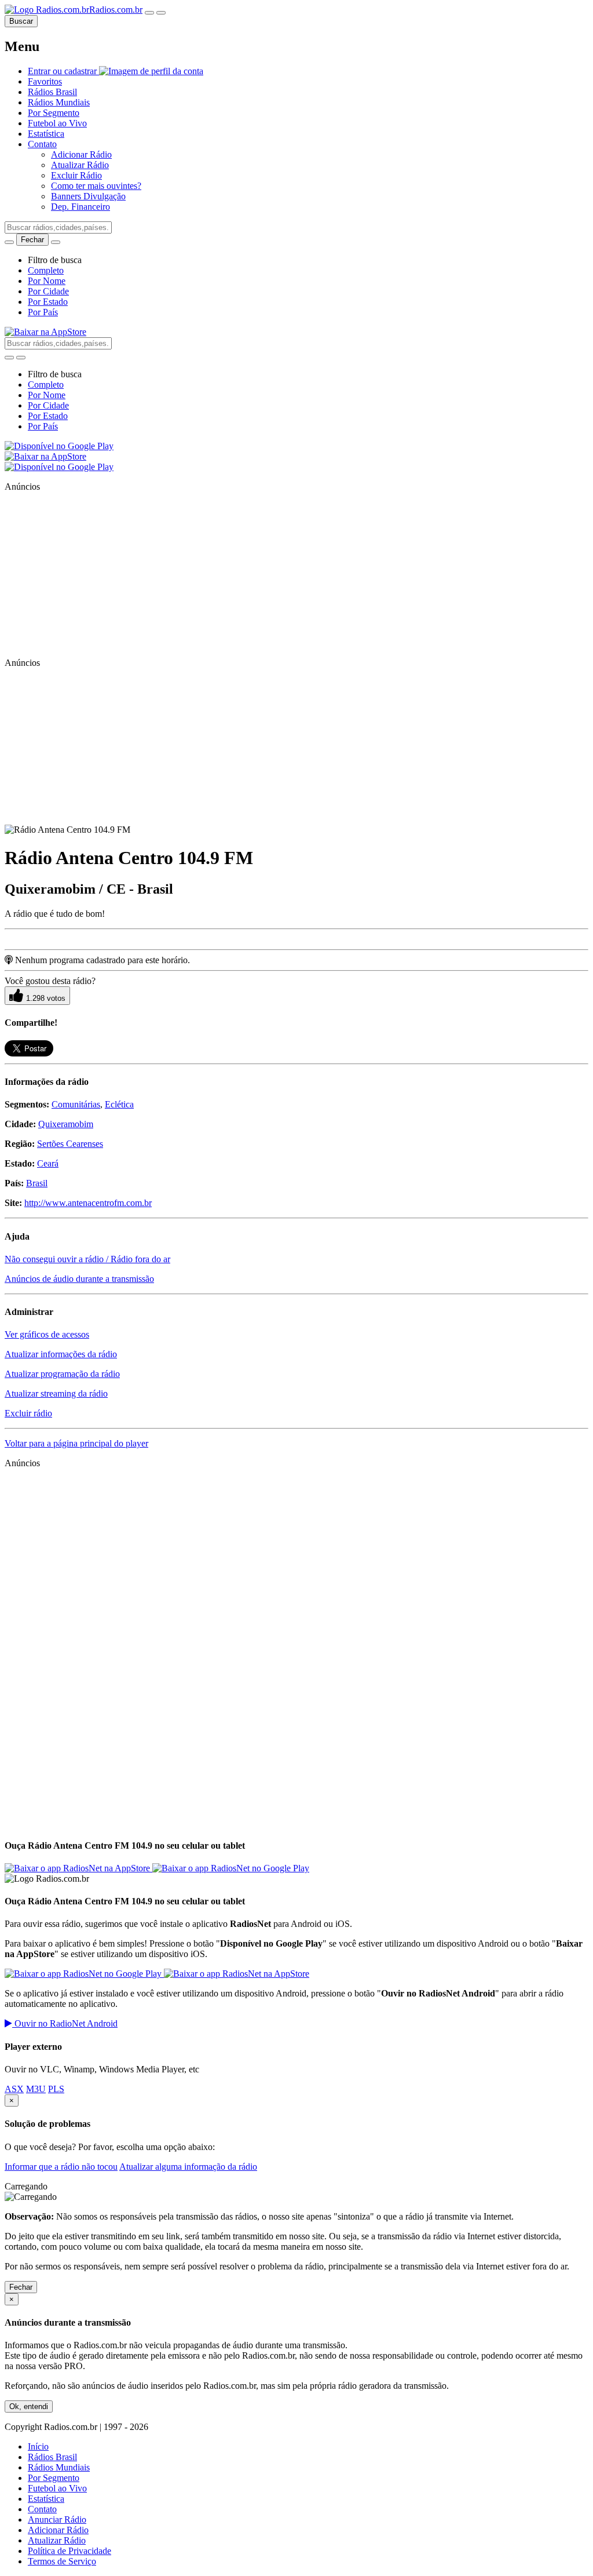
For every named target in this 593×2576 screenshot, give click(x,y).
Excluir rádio (28, 1413)
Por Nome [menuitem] (47, 281)
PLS (56, 2089)
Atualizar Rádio (80, 165)
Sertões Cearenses (70, 1144)
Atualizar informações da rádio (61, 1354)
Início (38, 2446)
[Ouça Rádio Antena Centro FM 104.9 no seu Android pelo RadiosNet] (231, 1868)
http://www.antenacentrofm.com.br (88, 1203)
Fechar (21, 2287)
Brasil (52, 92)
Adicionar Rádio (81, 154)
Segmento (54, 113)
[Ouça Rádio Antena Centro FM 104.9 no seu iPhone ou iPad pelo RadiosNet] (78, 1868)
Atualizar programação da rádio (62, 1374)
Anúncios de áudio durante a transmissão (79, 1279)
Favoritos (45, 81)
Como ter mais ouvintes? (96, 186)
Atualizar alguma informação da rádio (188, 2167)
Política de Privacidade (69, 2551)
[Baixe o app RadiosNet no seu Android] (59, 446)
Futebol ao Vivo (57, 2488)
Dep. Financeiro (80, 207)
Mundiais (59, 102)
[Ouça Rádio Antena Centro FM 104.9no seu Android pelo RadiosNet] (84, 1974)
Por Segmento (54, 2478)
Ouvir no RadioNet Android (65, 2023)
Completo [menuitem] (46, 270)
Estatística (46, 134)
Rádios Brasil (52, 2457)
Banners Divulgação (88, 196)
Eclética (119, 1104)
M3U (36, 2089)
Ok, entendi (29, 2406)
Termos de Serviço (62, 2561)
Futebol (57, 123)
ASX (14, 2089)
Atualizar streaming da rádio (56, 1393)
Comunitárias (76, 1104)
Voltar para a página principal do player (76, 1443)
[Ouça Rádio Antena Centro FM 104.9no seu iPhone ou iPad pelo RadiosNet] (237, 1974)
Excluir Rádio (76, 175)
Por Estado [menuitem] (48, 302)
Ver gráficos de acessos (47, 1334)
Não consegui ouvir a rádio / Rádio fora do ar (87, 1259)
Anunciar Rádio (57, 2519)
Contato (42, 2509)
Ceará (48, 1163)
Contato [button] (42, 144)
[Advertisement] (91, 574)
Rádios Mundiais (59, 2467)
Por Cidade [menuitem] (48, 291)
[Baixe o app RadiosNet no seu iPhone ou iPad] (45, 332)
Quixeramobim (66, 1124)
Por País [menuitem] (43, 312)
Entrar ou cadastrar (63, 71)
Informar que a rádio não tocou (61, 2167)
